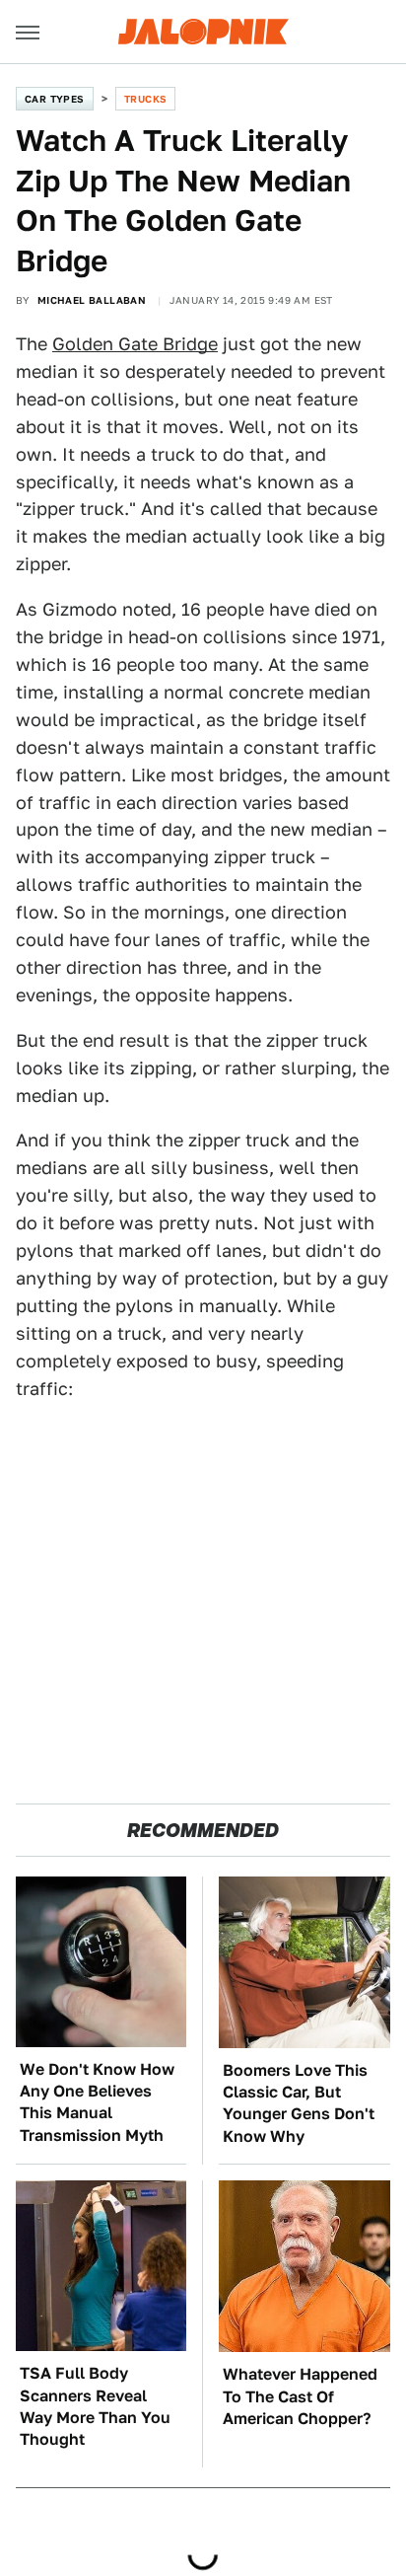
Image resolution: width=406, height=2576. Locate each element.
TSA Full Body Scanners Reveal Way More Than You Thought (95, 2406)
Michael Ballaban (92, 300)
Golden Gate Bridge (135, 344)
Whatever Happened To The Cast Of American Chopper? (300, 2396)
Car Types (55, 99)
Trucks (145, 99)
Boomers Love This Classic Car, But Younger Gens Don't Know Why (299, 2103)
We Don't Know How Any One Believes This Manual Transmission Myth (97, 2102)
